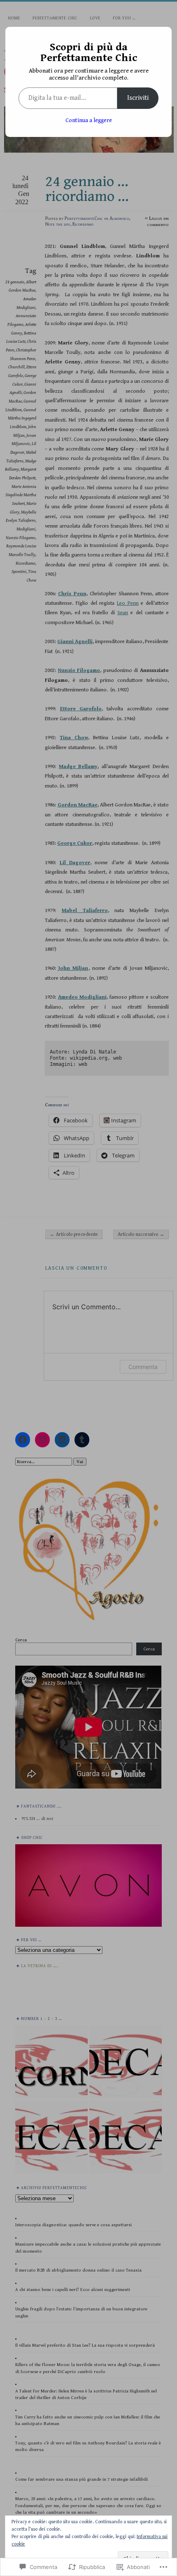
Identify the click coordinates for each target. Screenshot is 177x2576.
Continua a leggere (89, 120)
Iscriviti (138, 98)
